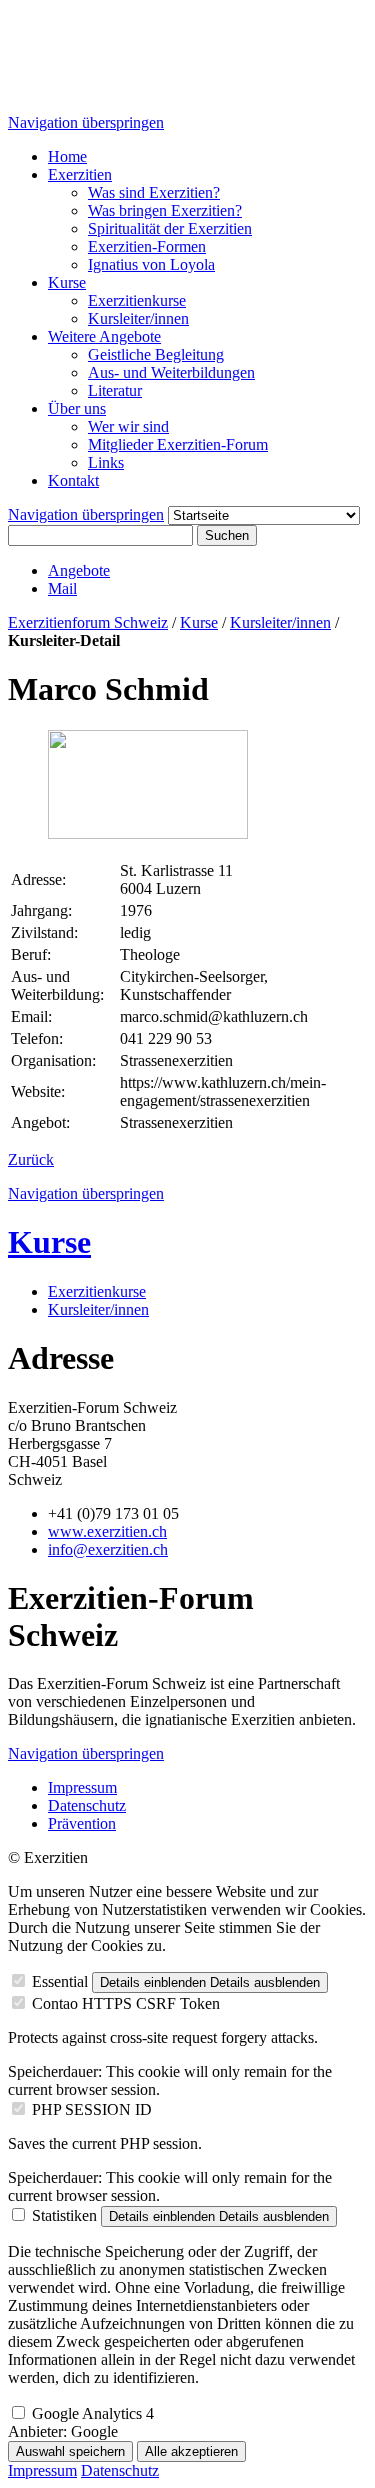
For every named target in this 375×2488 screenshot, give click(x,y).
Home (67, 156)
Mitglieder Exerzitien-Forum (178, 444)
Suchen (227, 535)
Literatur (115, 390)
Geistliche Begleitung (156, 354)
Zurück (31, 1159)
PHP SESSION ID (92, 2109)
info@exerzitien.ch (108, 1549)
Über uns (77, 408)
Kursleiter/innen (138, 318)
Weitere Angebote (104, 336)
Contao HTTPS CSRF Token (126, 2003)
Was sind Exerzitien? (154, 192)
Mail (62, 588)
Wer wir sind (128, 426)
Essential (60, 1981)
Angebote (79, 570)
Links (106, 462)
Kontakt (73, 480)
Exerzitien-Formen (147, 246)
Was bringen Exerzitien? (165, 210)
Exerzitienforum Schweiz (88, 622)
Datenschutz (87, 1805)
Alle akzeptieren (191, 2451)
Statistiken (64, 2215)
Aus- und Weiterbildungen (171, 372)
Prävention (82, 1823)
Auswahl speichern (70, 2451)
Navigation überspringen (86, 122)
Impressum (82, 1787)
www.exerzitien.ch (107, 1531)
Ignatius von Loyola (151, 264)
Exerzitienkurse (137, 300)
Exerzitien (80, 174)
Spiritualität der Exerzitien (170, 228)
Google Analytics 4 (93, 2413)
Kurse (67, 282)
